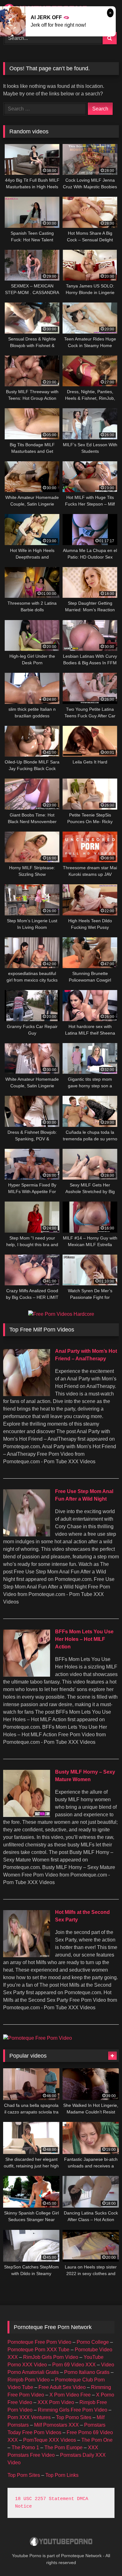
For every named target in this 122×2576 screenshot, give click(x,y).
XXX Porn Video (56, 2402)
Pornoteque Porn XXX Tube (38, 2350)
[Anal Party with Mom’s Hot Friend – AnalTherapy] (27, 1394)
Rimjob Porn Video (29, 2380)
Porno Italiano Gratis (87, 2372)
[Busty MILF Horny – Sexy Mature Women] (27, 1815)
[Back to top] (103, 2557)
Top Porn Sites (24, 2475)
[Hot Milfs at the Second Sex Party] (27, 1955)
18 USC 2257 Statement (45, 2499)
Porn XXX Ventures (29, 2417)
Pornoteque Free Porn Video (39, 2342)
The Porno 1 (25, 2447)
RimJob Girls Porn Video (51, 2357)
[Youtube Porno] (61, 2542)
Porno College (93, 2342)
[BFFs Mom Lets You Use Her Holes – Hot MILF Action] (27, 1675)
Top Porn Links (62, 2475)
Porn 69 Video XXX (74, 2365)
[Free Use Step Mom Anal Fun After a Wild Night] (27, 1535)
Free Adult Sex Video (62, 2387)
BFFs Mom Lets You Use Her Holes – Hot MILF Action (84, 1639)
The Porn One (97, 2440)
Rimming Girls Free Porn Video (73, 2410)
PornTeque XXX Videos (50, 2440)
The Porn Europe (64, 2447)
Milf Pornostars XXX (56, 2425)
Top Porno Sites (74, 2417)
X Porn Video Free (70, 2395)
